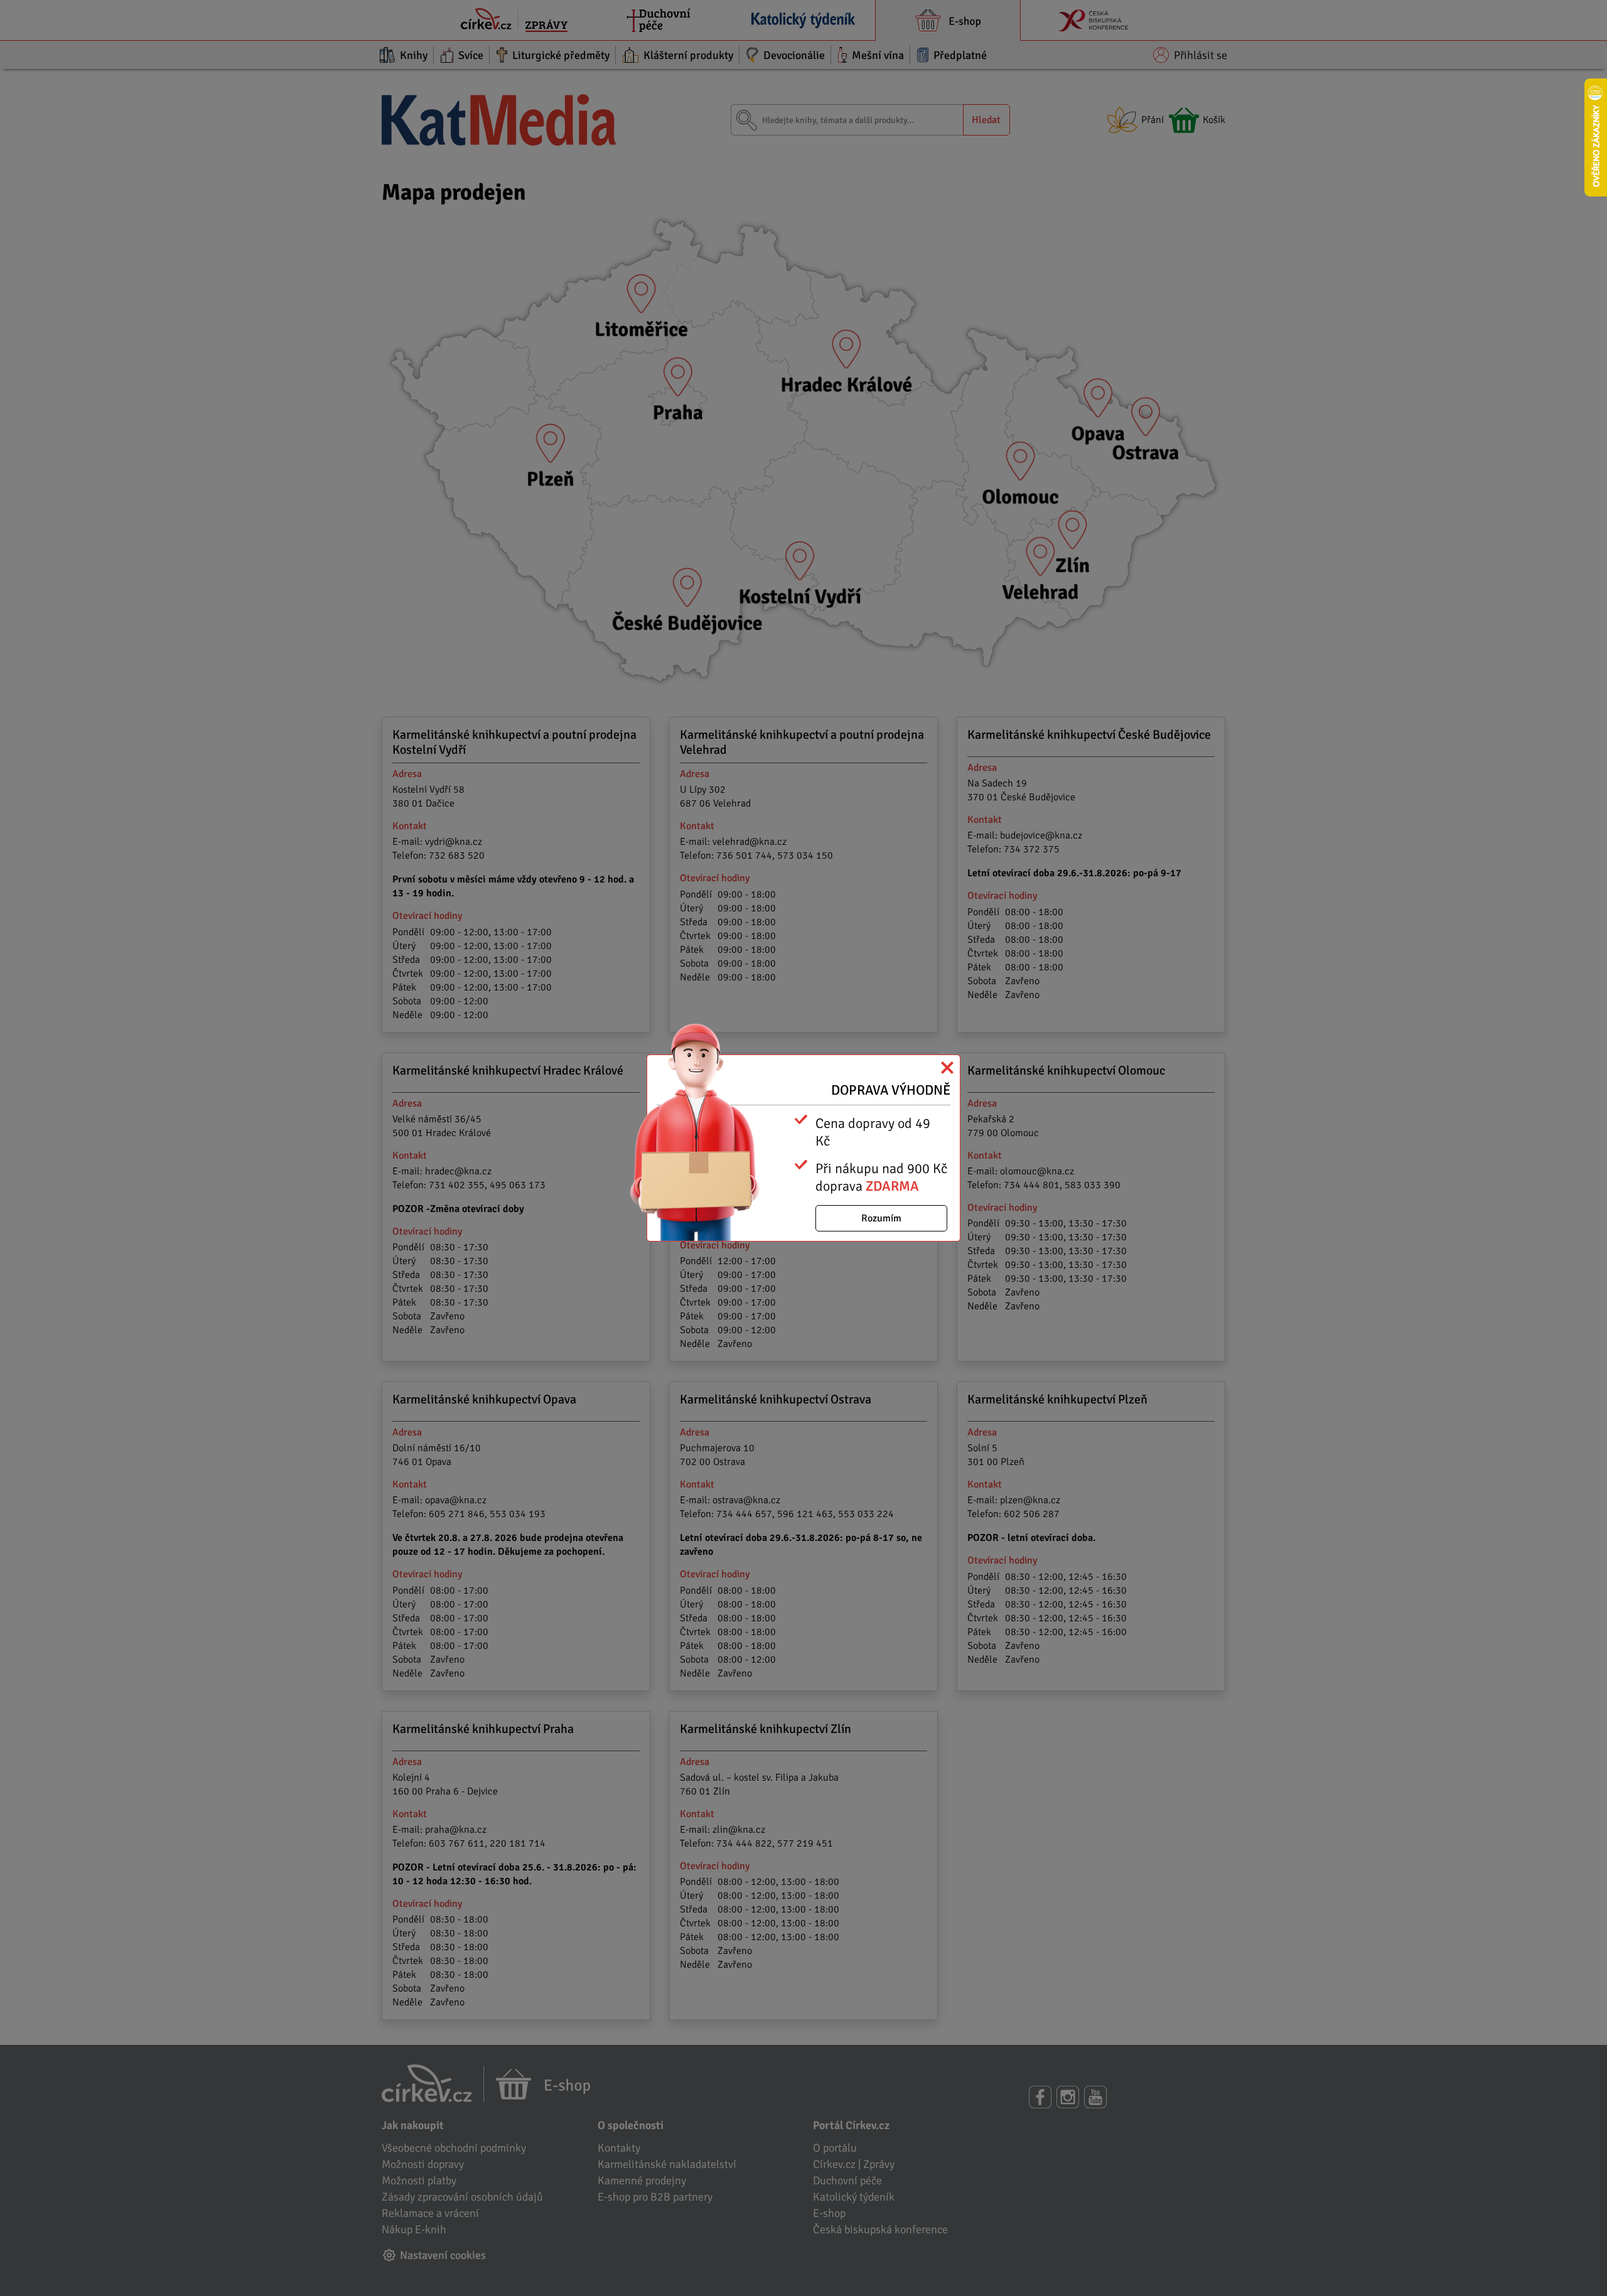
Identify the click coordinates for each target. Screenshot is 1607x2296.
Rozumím (881, 1218)
